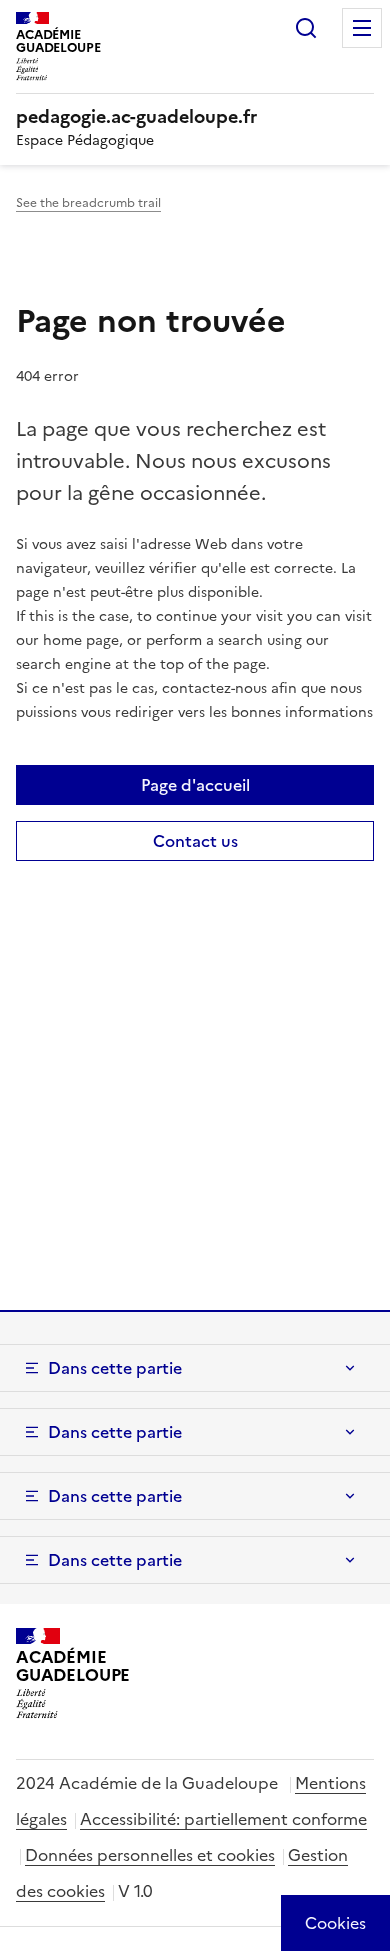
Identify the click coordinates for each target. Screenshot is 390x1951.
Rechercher (306, 28)
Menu (362, 28)
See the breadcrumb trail (88, 203)
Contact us (195, 841)
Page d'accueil (195, 785)
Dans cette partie (115, 1368)
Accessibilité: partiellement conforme (223, 1819)
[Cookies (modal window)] (335, 1923)
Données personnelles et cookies (150, 1855)
